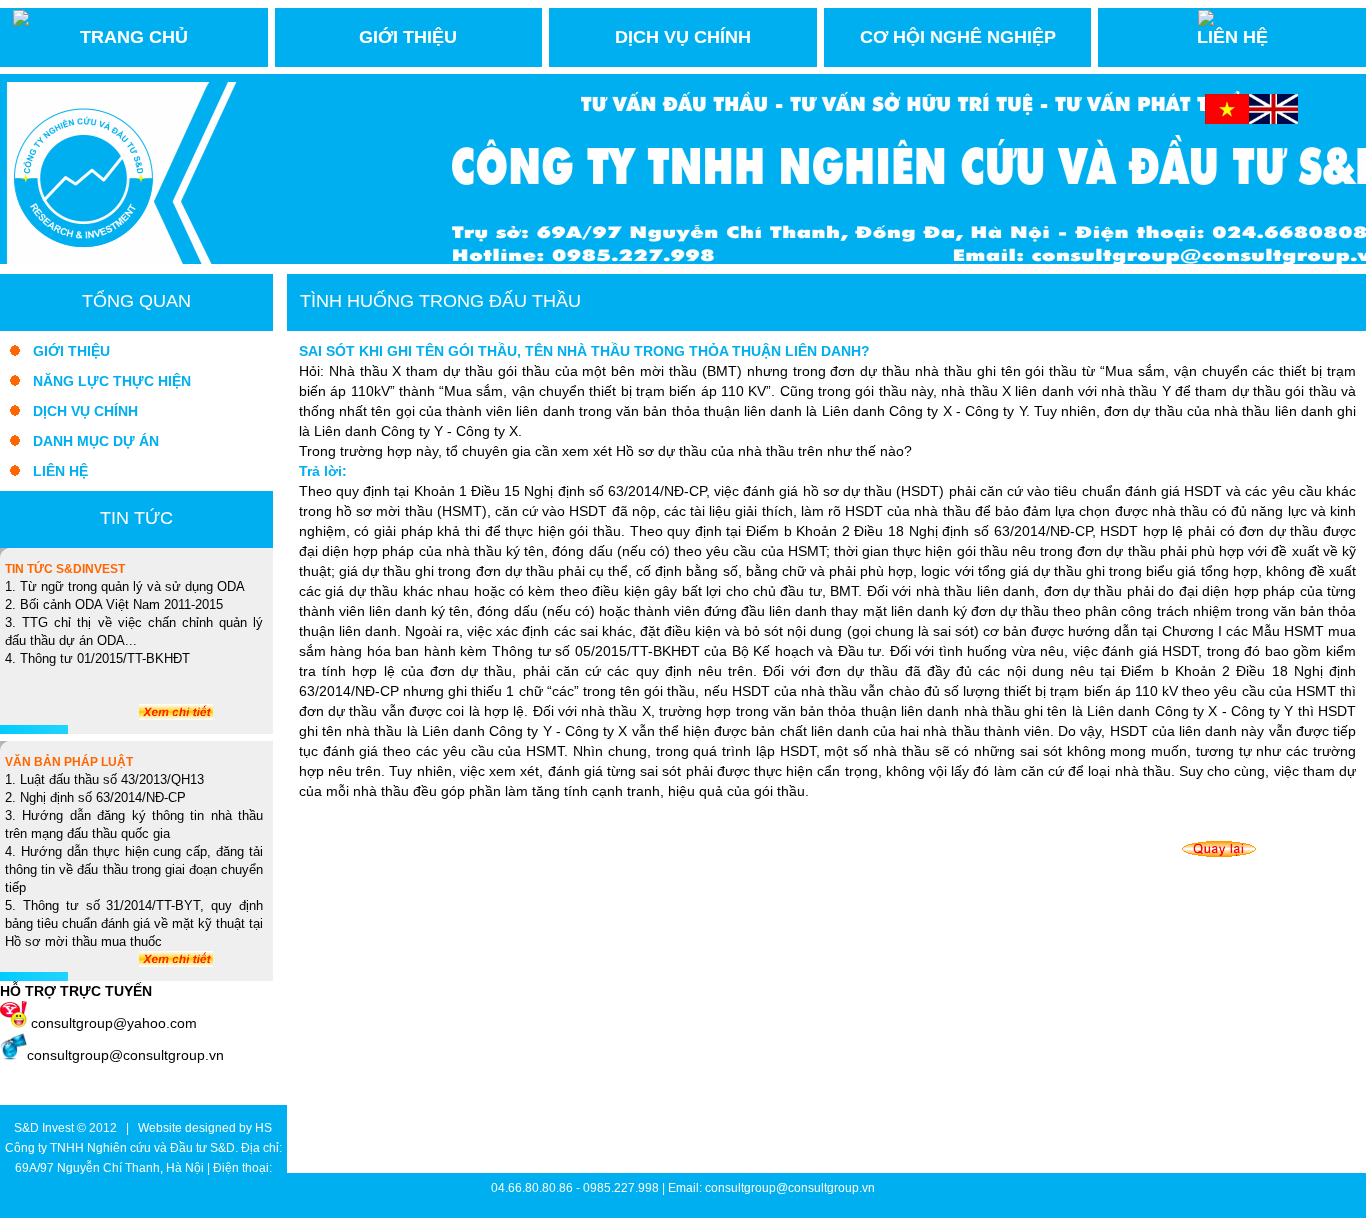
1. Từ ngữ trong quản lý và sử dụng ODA (125, 587)
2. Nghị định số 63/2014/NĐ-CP (95, 798)
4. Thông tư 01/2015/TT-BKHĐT (97, 659)
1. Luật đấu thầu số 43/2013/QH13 (104, 780)
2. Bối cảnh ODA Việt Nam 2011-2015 (114, 605)
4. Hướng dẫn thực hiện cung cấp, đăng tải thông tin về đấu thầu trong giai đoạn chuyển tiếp (134, 870)
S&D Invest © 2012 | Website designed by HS (143, 1128)
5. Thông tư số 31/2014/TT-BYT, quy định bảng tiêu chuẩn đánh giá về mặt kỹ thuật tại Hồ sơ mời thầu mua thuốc (134, 924)
